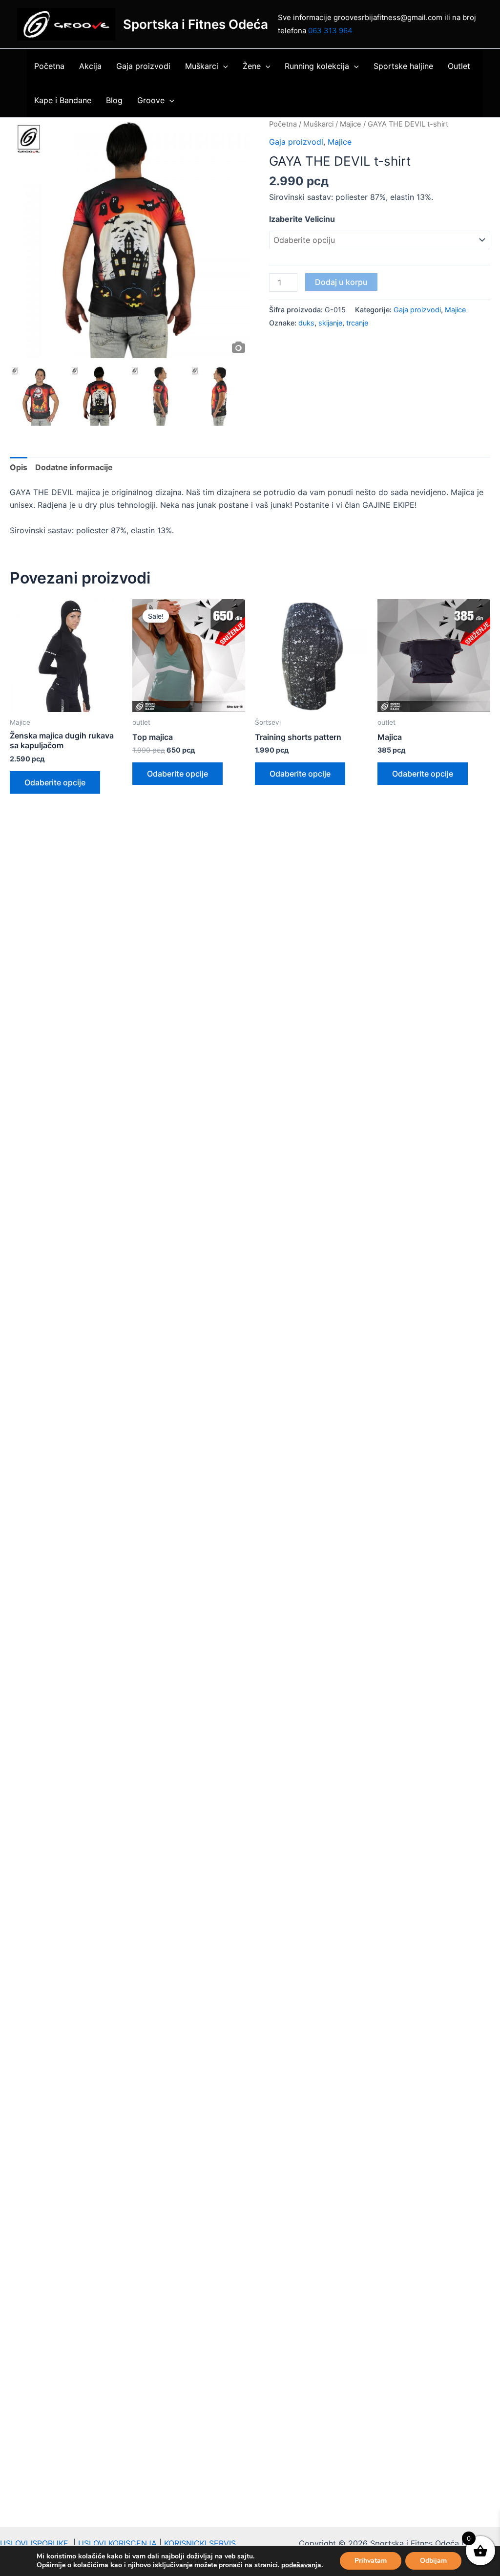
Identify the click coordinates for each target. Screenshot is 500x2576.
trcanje (357, 323)
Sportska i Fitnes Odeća (196, 24)
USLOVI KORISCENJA (117, 2543)
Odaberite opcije (55, 782)
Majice (351, 124)
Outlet (459, 66)
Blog (114, 100)
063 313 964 (330, 31)
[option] (130, 238)
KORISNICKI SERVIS (200, 2543)
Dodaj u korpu (341, 282)
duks (306, 323)
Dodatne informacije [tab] (74, 467)
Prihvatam (371, 2561)
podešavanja (301, 2565)
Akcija (90, 66)
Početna (49, 66)
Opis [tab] (19, 467)
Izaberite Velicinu (302, 219)
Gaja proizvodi (143, 66)
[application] (223, 66)
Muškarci (202, 66)
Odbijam (433, 2561)
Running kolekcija (317, 66)
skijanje (330, 323)
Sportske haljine (403, 66)
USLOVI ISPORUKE (37, 2543)
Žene (252, 66)
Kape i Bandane (63, 100)
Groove (151, 100)
